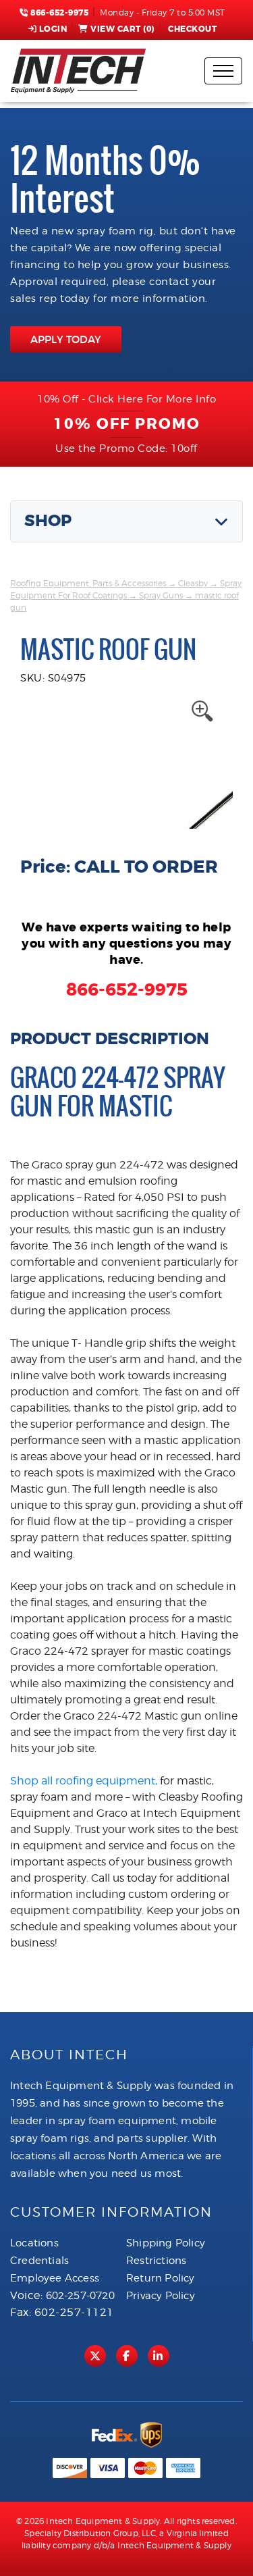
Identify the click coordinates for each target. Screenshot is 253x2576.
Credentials (39, 2261)
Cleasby (193, 583)
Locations (34, 2243)
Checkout (192, 29)
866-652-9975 (58, 13)
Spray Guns (161, 595)
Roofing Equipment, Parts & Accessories (88, 583)
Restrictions (156, 2261)
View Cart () (122, 29)
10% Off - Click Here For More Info (126, 399)
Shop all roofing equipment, (84, 1781)
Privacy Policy (161, 2296)
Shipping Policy (166, 2243)
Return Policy (161, 2278)
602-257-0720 (80, 2296)
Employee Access (55, 2278)
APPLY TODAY (66, 339)
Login (53, 29)
